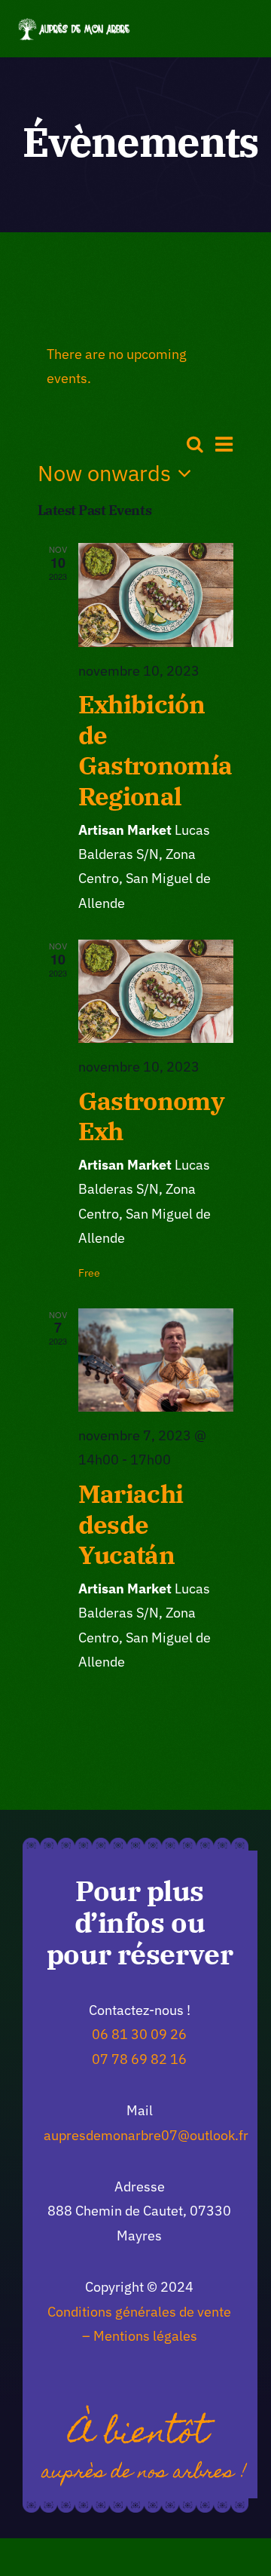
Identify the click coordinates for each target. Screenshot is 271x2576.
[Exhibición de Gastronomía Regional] (156, 595)
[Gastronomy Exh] (156, 991)
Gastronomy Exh (151, 1116)
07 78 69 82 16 (139, 2059)
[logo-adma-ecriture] (75, 25)
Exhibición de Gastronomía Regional (155, 750)
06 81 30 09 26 (139, 2034)
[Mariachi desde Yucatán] (156, 1360)
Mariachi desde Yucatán (131, 1524)
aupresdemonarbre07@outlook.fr (146, 2135)
